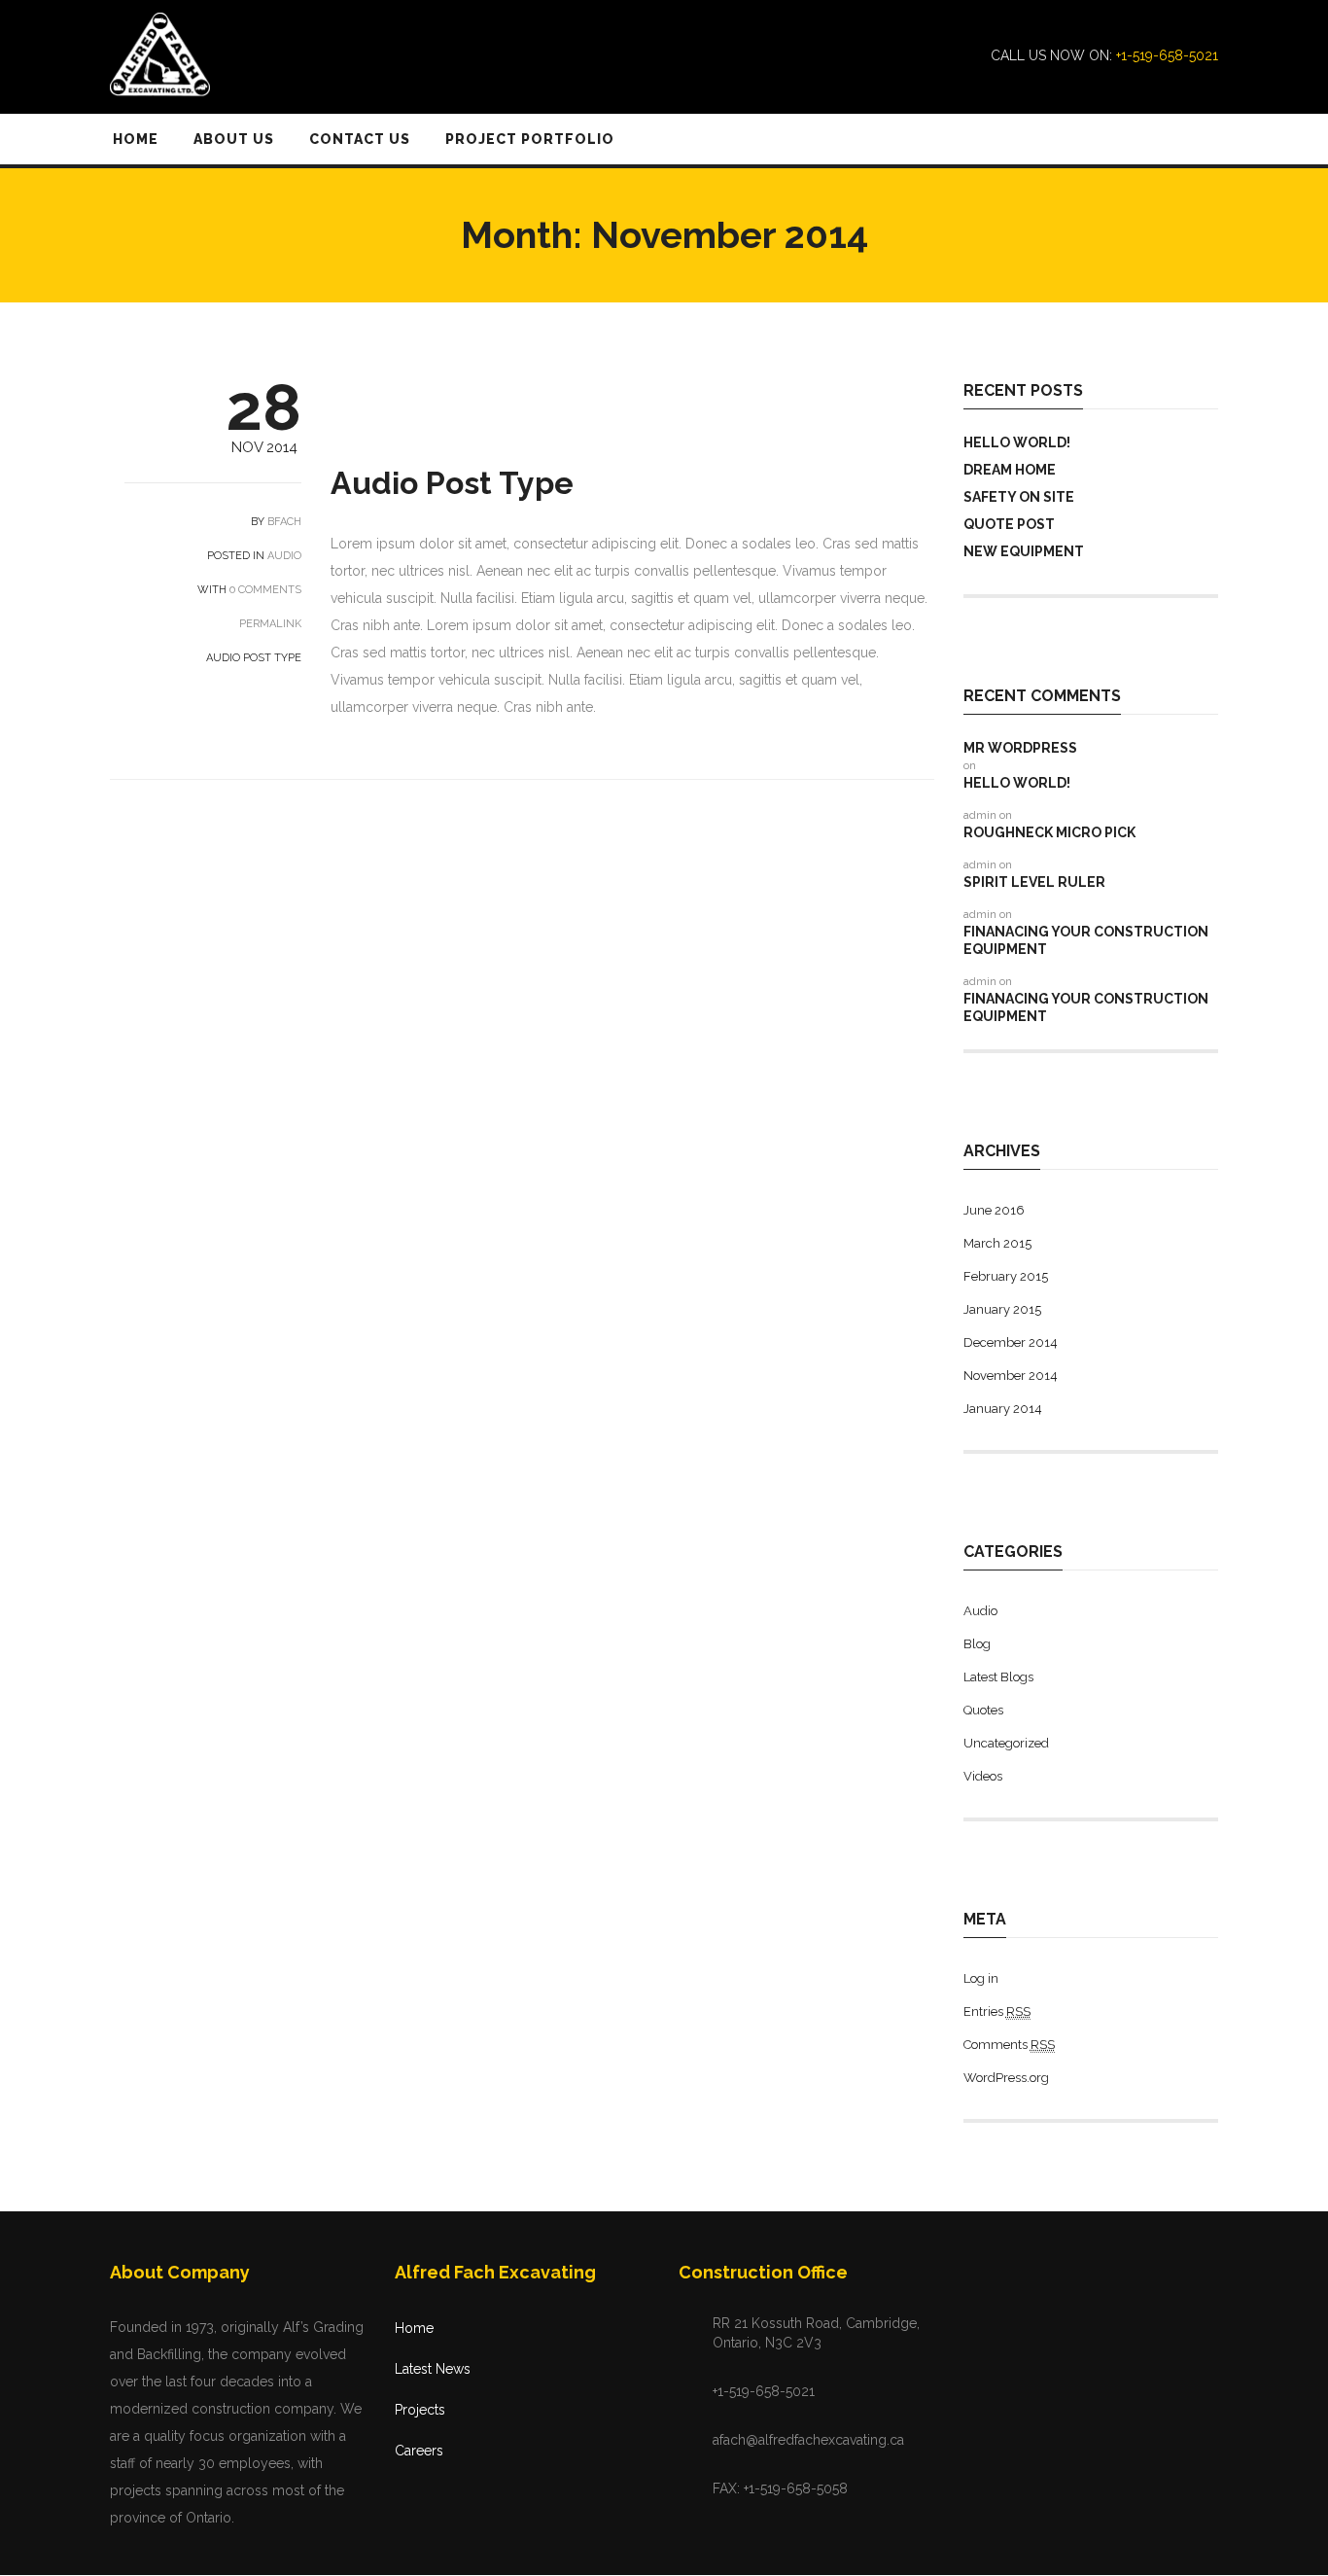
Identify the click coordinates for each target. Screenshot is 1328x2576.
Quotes (983, 1710)
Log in (981, 1978)
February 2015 (1006, 1276)
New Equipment (1024, 551)
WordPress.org (1006, 2078)
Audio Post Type (452, 483)
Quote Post (1009, 524)
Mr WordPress (1020, 748)
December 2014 (1011, 1342)
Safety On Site (1019, 497)
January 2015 (1002, 1309)
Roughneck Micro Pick (1049, 832)
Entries (997, 2011)
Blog (977, 1644)
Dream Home (1010, 470)
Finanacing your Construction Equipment (1086, 940)
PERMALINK (269, 624)
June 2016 (994, 1210)
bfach (284, 522)
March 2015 (997, 1243)
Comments (1009, 2045)
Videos (983, 1776)
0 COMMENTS (265, 590)
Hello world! (1017, 442)
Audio (284, 556)
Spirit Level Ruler (1034, 882)
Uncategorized (1006, 1743)
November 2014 (1011, 1376)
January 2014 (1003, 1409)
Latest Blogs (998, 1677)
